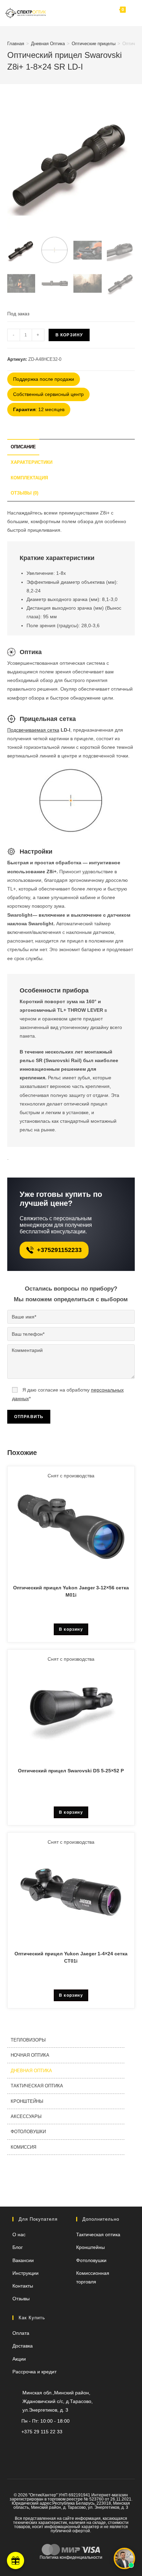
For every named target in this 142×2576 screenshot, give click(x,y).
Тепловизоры (28, 2040)
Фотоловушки (28, 2132)
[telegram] (90, 13)
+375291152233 (59, 1250)
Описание (23, 447)
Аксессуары (26, 2116)
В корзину (69, 335)
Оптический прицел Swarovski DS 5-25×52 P (71, 1771)
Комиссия (23, 2147)
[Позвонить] (77, 13)
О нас (19, 2234)
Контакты (23, 2286)
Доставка (23, 2346)
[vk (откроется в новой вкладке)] (78, 2446)
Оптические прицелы (94, 44)
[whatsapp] (48, 2446)
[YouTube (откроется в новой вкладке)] (58, 2446)
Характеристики (32, 462)
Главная (16, 44)
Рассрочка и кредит (34, 2372)
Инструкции (26, 2273)
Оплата (21, 2333)
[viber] (37, 2446)
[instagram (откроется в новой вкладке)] (69, 2446)
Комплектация (29, 478)
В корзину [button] (71, 1629)
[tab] (71, 447)
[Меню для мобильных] (131, 13)
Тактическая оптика (37, 2086)
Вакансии (23, 2260)
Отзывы (21, 2299)
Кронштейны (27, 2101)
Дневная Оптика (48, 44)
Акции (19, 2359)
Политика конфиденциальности (71, 2557)
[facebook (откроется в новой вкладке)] (90, 2446)
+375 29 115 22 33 (42, 2432)
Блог (18, 2247)
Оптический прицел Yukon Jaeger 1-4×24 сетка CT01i (71, 1957)
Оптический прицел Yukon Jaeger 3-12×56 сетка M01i (71, 1591)
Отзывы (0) (24, 493)
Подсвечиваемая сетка (33, 730)
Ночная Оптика (30, 2055)
